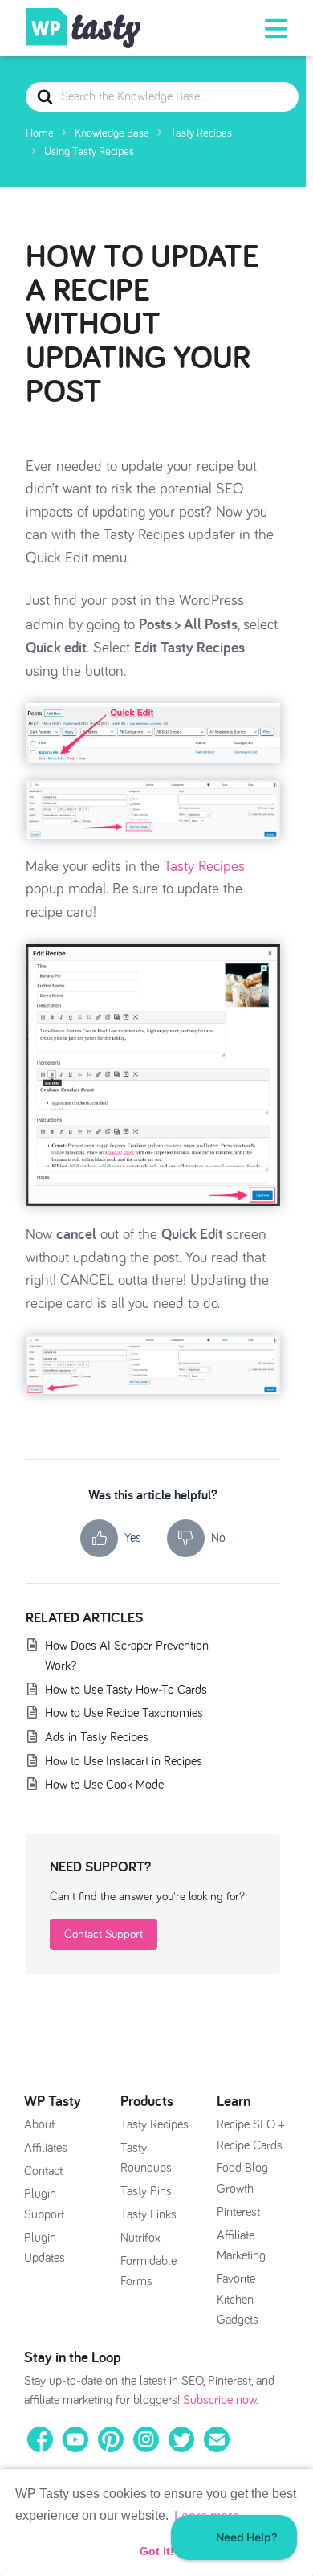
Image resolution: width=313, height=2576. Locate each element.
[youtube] (75, 2439)
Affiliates (46, 2148)
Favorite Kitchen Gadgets (238, 2299)
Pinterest (238, 2212)
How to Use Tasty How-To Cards (126, 1690)
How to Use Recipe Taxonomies (124, 1713)
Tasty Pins (146, 2191)
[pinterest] (111, 2439)
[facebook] (40, 2439)
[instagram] (146, 2439)
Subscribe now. (221, 2400)
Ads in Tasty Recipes (97, 1737)
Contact (43, 2171)
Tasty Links (148, 2214)
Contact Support (104, 1934)
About (39, 2124)
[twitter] (181, 2439)
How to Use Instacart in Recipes (124, 1761)
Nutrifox (140, 2238)
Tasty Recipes (204, 867)
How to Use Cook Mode (104, 1785)
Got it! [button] (157, 2551)
